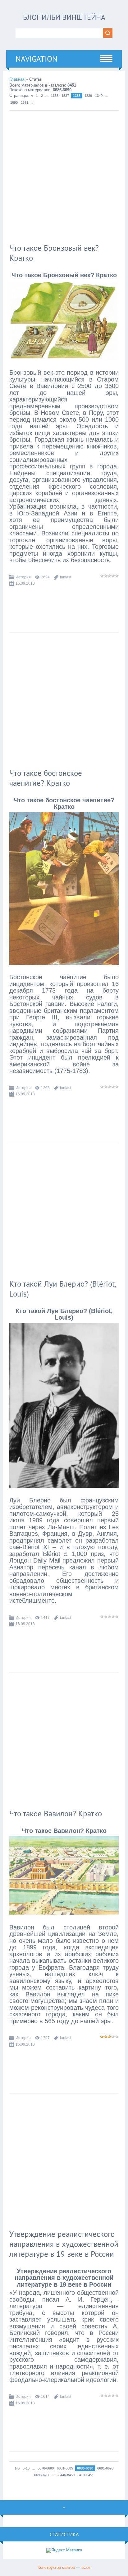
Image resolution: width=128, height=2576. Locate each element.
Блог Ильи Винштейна (64, 17)
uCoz (86, 2567)
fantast (66, 577)
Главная (17, 79)
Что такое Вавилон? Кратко (56, 1814)
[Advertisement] (64, 178)
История (23, 577)
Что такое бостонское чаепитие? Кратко (46, 778)
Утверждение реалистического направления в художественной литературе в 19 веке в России (64, 2244)
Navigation (37, 59)
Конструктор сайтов (56, 2567)
